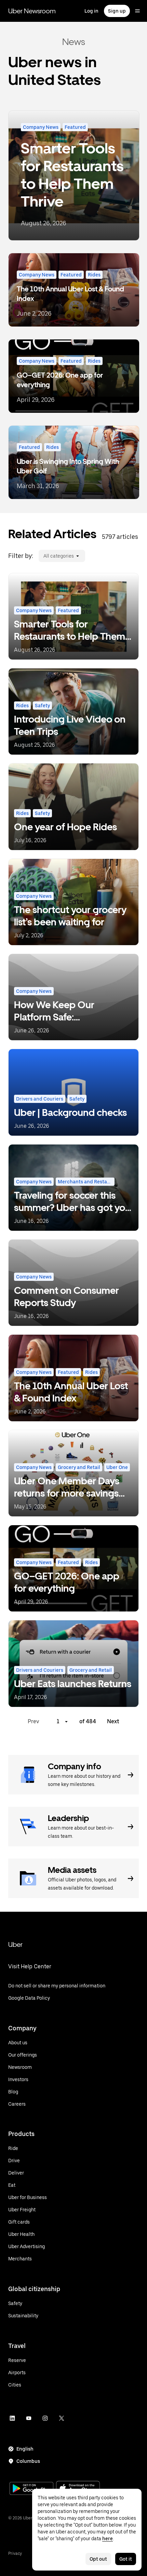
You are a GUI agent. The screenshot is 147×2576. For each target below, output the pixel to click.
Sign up (117, 11)
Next (113, 1721)
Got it (126, 2559)
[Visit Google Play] (31, 2489)
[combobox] (43, 556)
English (25, 2449)
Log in (91, 11)
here (108, 2539)
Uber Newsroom (32, 11)
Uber (15, 1944)
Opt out (98, 2559)
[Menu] (137, 11)
